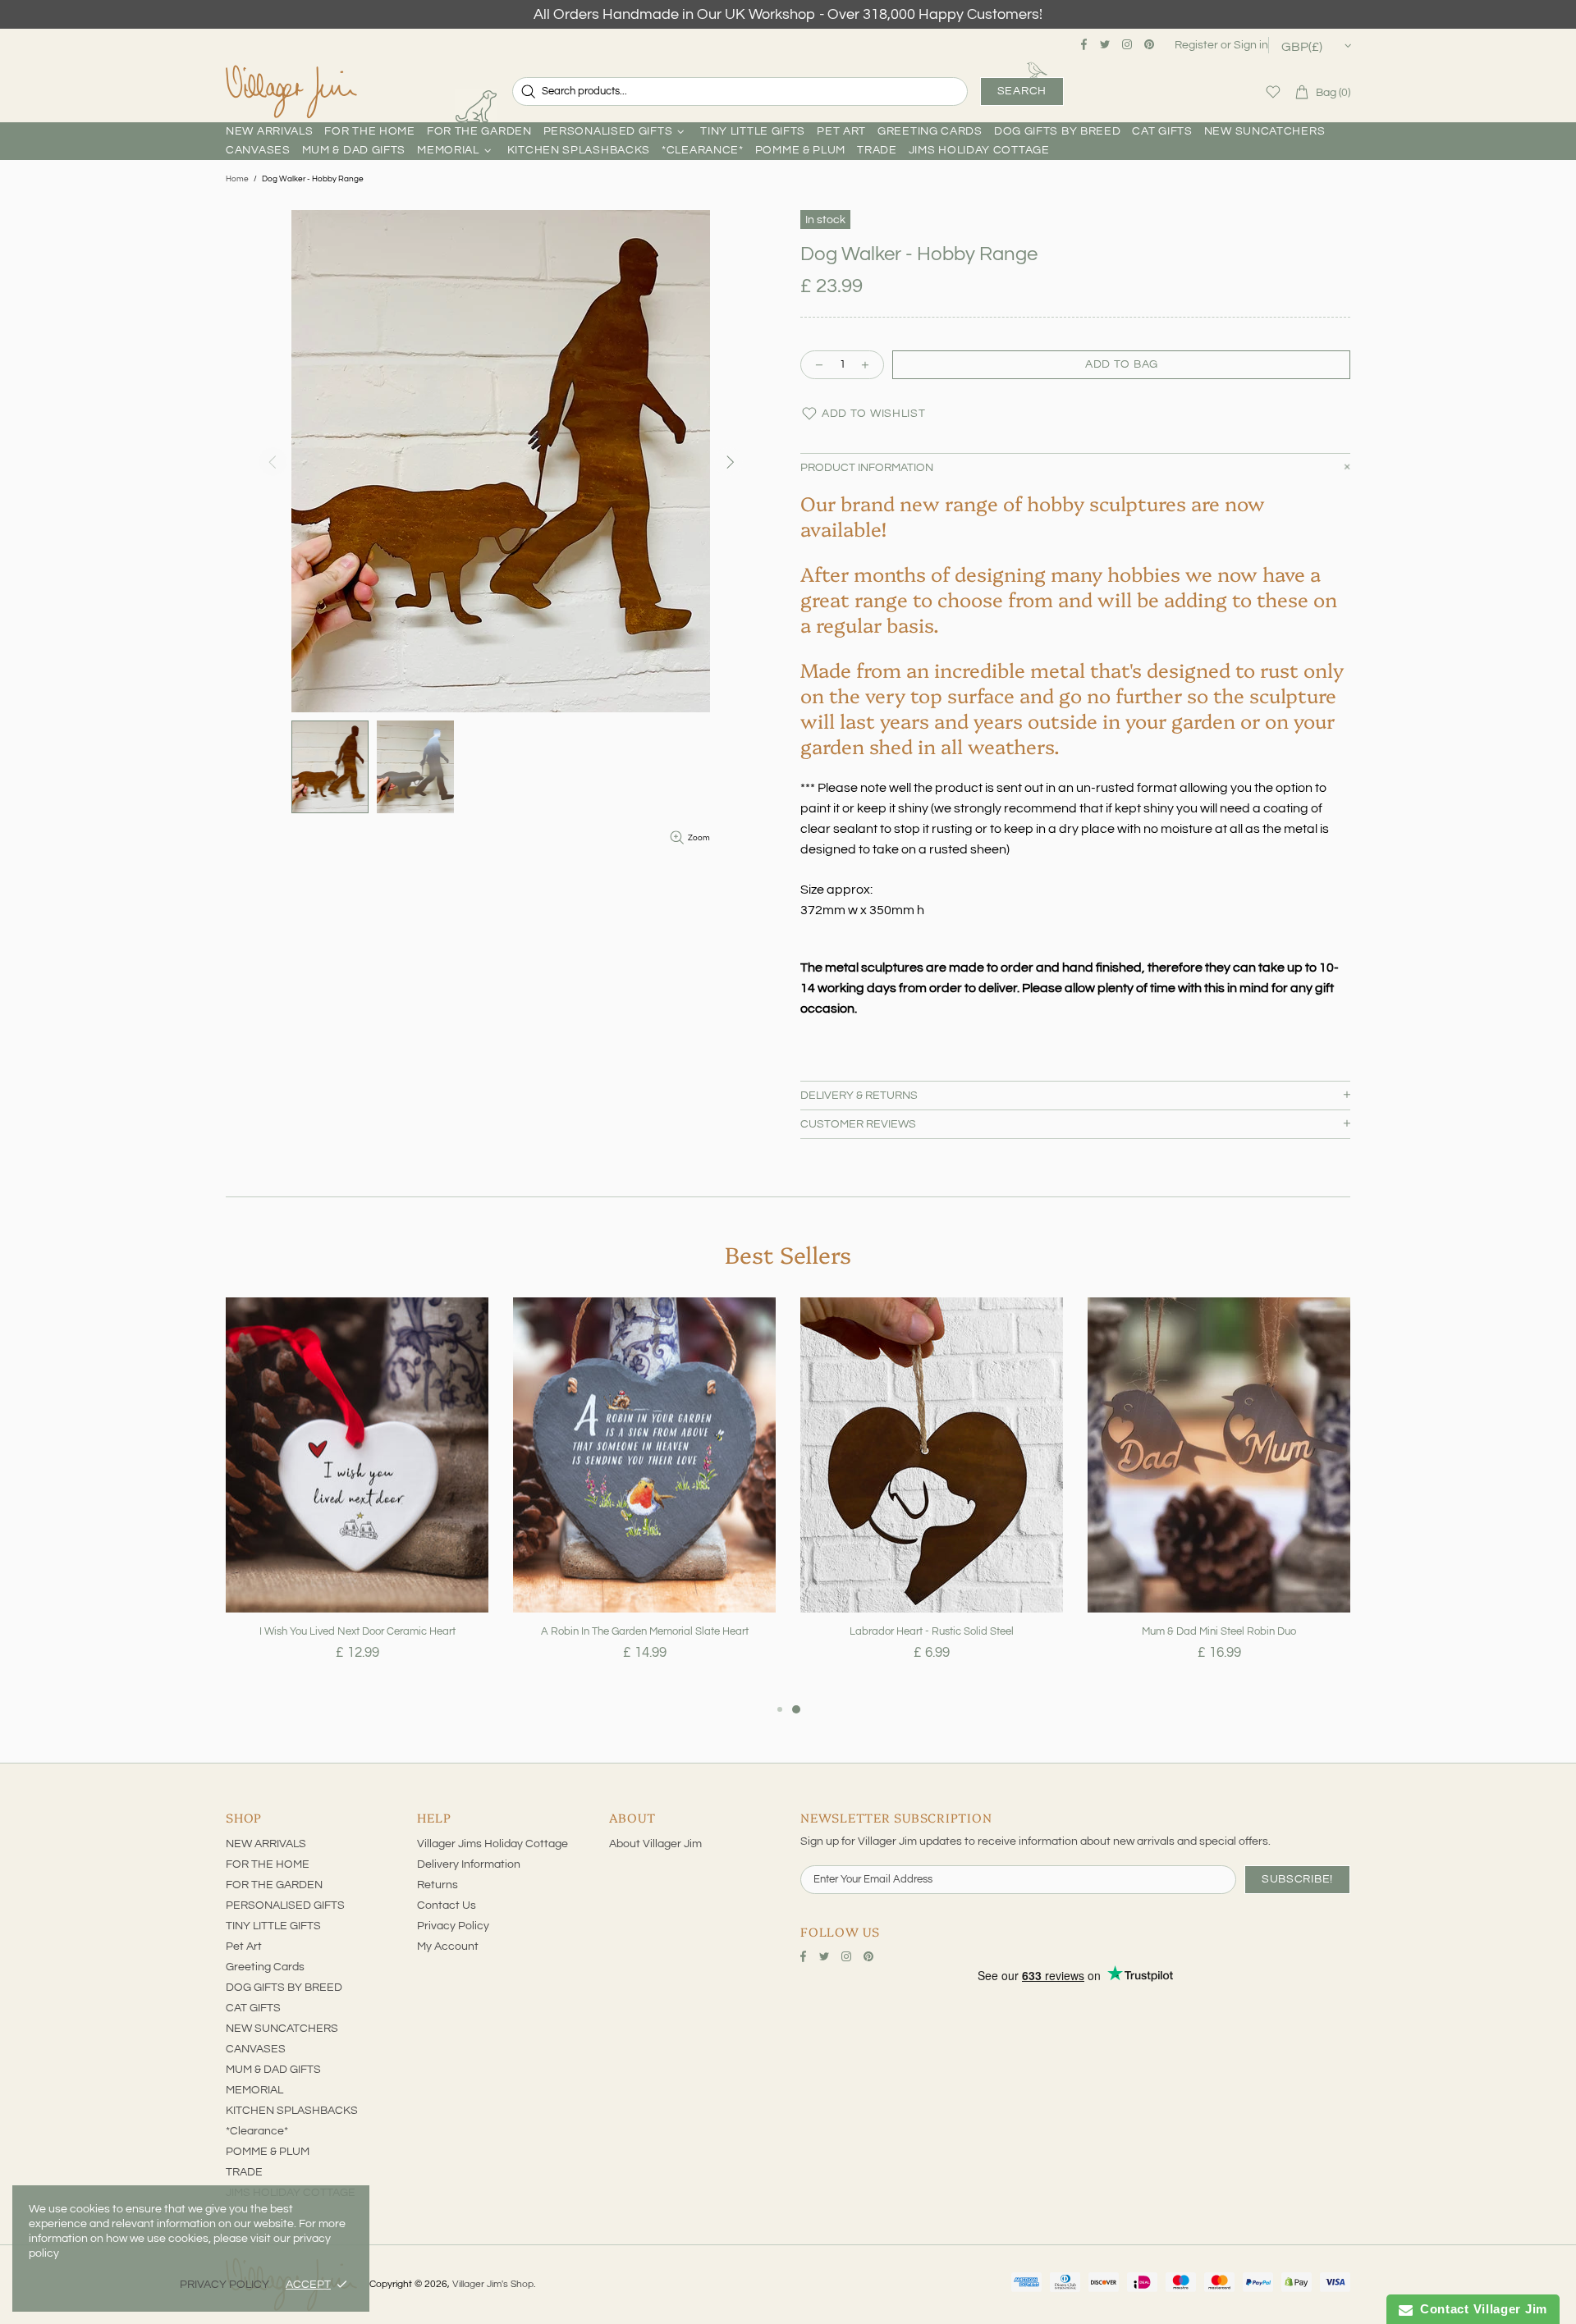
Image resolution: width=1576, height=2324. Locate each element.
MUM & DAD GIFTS (273, 2070)
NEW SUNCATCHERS (282, 2029)
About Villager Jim (655, 1844)
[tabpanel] (357, 1498)
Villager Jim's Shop (291, 92)
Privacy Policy (453, 1926)
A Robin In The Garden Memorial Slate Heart (645, 1631)
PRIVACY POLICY (224, 2285)
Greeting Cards (265, 1967)
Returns (438, 1885)
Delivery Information (469, 1864)
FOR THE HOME (268, 1864)
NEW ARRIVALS (266, 1844)
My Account (448, 1947)
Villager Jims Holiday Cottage (492, 1844)
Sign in (1251, 45)
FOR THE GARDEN (274, 1885)
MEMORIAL (254, 2090)
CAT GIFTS (253, 2008)
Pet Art (244, 1947)
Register (1196, 45)
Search (1022, 91)
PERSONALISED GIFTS (285, 1905)
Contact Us (447, 1905)
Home (237, 179)
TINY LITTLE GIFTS (273, 1926)
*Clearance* (257, 2131)
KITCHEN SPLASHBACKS (292, 2111)
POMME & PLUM (268, 2152)
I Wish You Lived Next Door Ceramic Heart (357, 1631)
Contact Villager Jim (1480, 2309)
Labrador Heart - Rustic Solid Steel (932, 1631)
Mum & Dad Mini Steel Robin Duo (1219, 1631)
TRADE (244, 2172)
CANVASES (256, 2049)
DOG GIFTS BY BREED (284, 1988)
